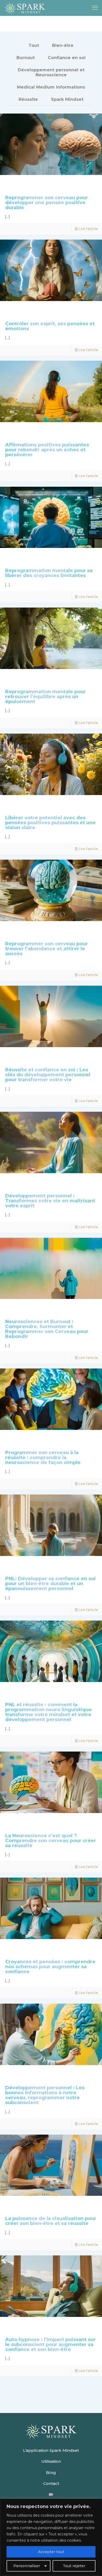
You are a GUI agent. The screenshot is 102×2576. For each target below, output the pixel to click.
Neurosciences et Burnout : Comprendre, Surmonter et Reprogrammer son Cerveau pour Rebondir (47, 1329)
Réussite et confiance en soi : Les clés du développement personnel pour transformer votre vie (48, 1075)
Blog (51, 2472)
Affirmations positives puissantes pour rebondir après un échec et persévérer (47, 450)
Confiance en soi (67, 58)
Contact (51, 2483)
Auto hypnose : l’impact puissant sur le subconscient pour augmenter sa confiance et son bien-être (50, 2344)
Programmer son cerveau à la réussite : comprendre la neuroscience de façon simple (43, 1458)
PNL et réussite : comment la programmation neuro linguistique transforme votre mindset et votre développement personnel (49, 1712)
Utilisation (51, 2461)
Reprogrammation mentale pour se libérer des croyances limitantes (49, 573)
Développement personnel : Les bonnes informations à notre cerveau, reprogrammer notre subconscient (45, 2095)
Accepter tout (51, 2552)
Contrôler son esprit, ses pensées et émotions (50, 326)
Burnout (26, 58)
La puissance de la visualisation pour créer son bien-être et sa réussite (51, 2221)
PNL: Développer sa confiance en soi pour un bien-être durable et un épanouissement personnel (50, 1584)
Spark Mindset (67, 99)
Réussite (28, 99)
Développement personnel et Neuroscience (51, 72)
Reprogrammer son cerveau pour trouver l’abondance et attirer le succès (47, 949)
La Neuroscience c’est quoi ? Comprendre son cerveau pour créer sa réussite (51, 1841)
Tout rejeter (74, 2566)
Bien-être (63, 45)
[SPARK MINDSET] (25, 8)
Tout (34, 45)
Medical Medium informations (51, 87)
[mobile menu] (95, 8)
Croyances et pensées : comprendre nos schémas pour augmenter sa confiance (50, 1967)
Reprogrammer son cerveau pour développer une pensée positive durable (47, 203)
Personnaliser (27, 2566)
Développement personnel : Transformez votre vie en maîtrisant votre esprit (50, 1201)
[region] (51, 2537)
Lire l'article (88, 229)
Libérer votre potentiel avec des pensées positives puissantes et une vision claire (50, 823)
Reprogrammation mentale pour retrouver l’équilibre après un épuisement (46, 697)
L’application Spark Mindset (51, 2450)
